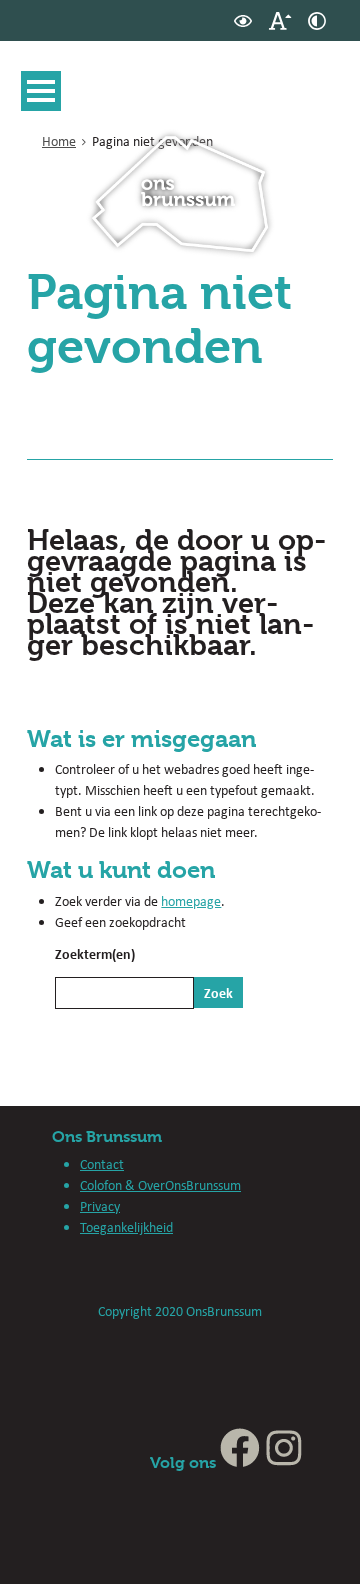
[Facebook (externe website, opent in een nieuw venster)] (240, 1462)
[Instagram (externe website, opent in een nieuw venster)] (284, 1462)
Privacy (100, 1206)
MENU (41, 91)
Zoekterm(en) (95, 953)
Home (59, 141)
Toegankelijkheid (126, 1227)
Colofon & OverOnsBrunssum (160, 1185)
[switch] (243, 20)
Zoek (218, 992)
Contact (102, 1164)
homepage (191, 901)
